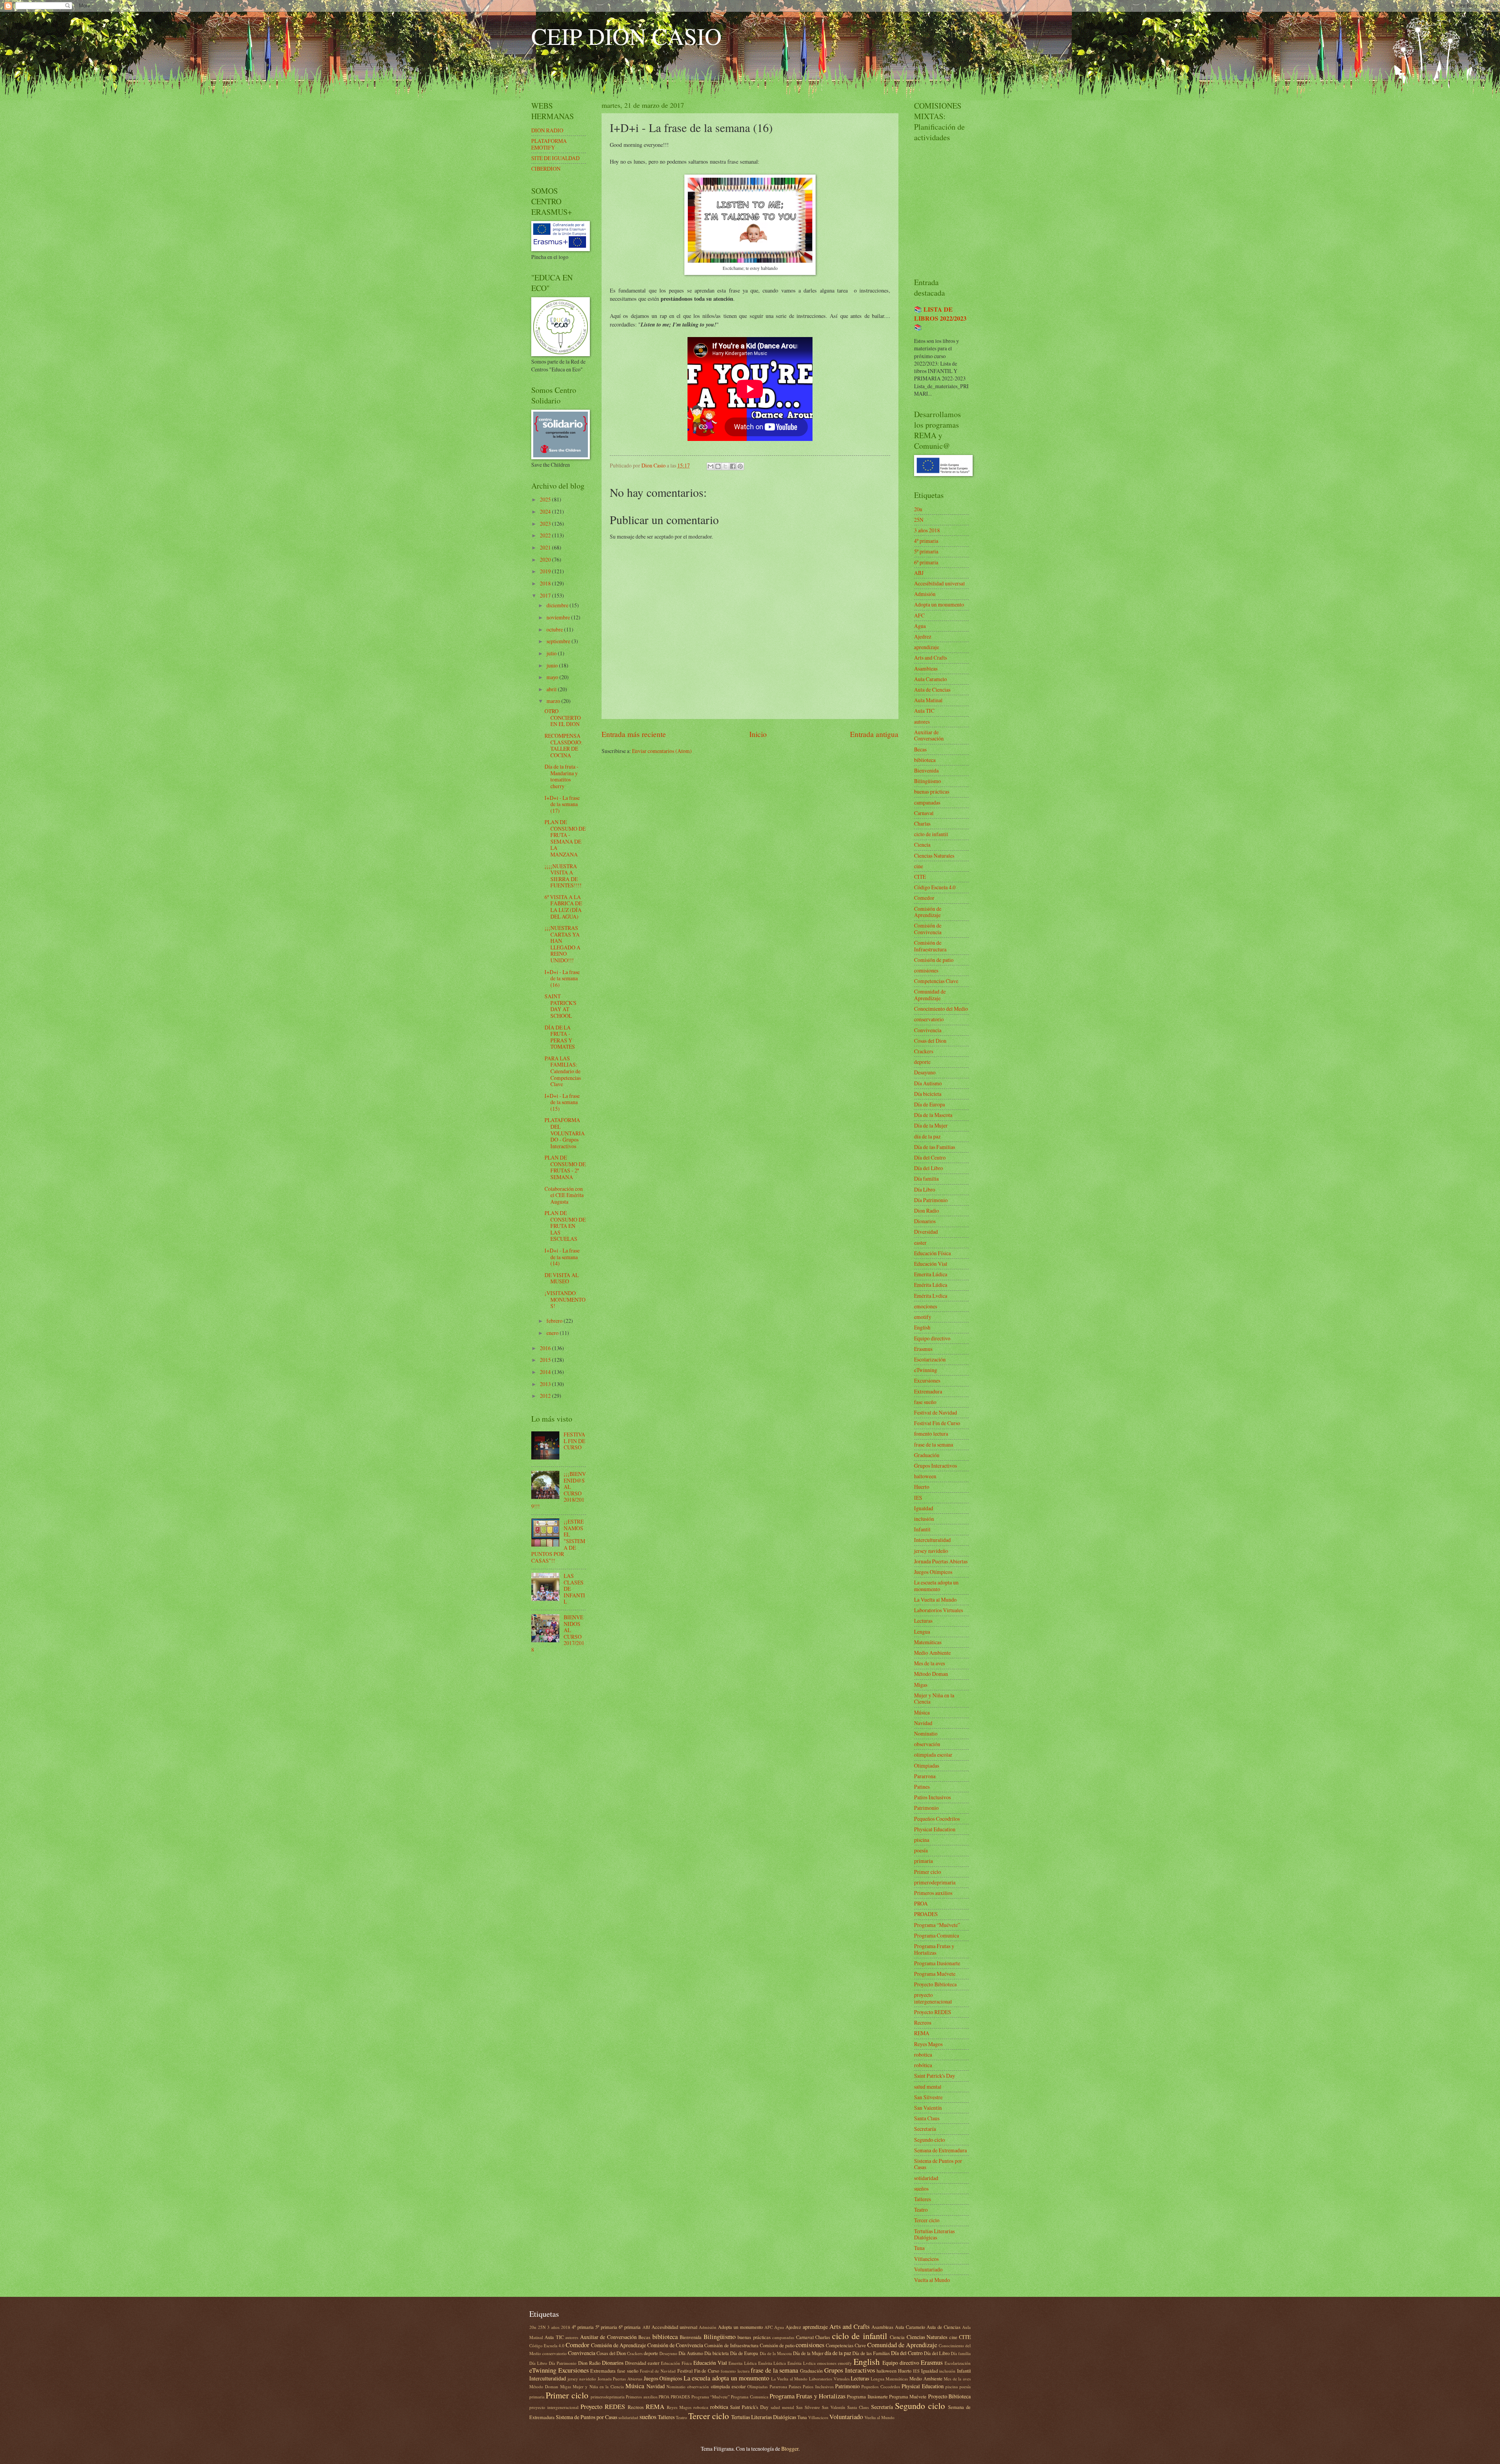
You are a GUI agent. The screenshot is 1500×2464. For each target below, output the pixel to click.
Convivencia (928, 1030)
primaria (923, 1861)
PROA (921, 1903)
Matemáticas (928, 1642)
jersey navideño (931, 1551)
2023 (546, 524)
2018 (546, 583)
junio (553, 665)
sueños (921, 2188)
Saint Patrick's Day (935, 2076)
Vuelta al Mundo (932, 2280)
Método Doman (931, 1674)
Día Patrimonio (931, 1200)
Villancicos (926, 2259)
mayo (553, 677)
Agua (920, 626)
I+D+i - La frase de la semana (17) (562, 804)
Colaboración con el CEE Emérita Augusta (564, 1195)
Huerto (922, 1487)
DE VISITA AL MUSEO (562, 1278)
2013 (546, 1384)
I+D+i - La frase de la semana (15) (562, 1102)
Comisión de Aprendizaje (928, 912)
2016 (546, 1348)
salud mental (928, 2087)
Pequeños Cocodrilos (937, 1819)
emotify (923, 1317)
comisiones (926, 970)
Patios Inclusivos (932, 1797)
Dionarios (925, 1221)
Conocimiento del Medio (941, 1009)
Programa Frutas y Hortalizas (934, 1949)
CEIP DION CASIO (626, 36)
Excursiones (927, 1380)
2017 (546, 595)
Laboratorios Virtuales (938, 1610)
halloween (925, 1476)
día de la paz (927, 1136)
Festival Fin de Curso (937, 1423)
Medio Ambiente (932, 1653)
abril (552, 689)
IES (918, 1498)
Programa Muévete (935, 1974)
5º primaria (926, 551)
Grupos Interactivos (936, 1466)
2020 (546, 559)
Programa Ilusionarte (937, 1963)
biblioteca (925, 760)
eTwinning (926, 1370)
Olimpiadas (927, 1765)
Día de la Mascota (933, 1115)
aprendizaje (927, 647)
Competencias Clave (936, 981)
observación (927, 1744)
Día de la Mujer (931, 1125)
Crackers (924, 1051)
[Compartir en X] (725, 466)
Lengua (922, 1632)
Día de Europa (929, 1104)
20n (918, 509)
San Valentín (928, 2108)
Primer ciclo (928, 1872)
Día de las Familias (935, 1147)
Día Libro (925, 1189)
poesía (921, 1850)
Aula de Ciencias (932, 690)
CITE (920, 877)
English (922, 1327)
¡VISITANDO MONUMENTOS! (565, 1299)
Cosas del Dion (930, 1041)
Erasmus (923, 1349)
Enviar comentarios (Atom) (662, 751)
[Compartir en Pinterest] (740, 466)
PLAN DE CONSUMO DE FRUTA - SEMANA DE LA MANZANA (565, 838)
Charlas (922, 823)
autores (922, 722)
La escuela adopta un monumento (936, 1586)
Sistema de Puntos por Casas (938, 2164)
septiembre (559, 641)
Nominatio (926, 1733)
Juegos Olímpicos (933, 1572)
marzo (554, 701)
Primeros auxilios (933, 1893)
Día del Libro (929, 1168)
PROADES (926, 1914)
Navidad (923, 1723)
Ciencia (922, 845)
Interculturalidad (932, 1540)
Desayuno (925, 1072)
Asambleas (926, 668)
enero (553, 1333)
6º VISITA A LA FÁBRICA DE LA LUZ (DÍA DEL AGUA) (563, 907)
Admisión (925, 594)
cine (919, 866)
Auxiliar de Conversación (929, 735)
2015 (546, 1360)
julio (552, 653)
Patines (922, 1787)
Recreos (923, 2022)
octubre (555, 629)
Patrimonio (926, 1808)
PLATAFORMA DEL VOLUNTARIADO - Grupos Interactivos (565, 1133)
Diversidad (926, 1232)
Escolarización (930, 1359)
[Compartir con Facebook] (733, 466)
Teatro (921, 2210)
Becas (920, 749)
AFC (919, 615)
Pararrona (925, 1776)
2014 (546, 1372)
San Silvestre (928, 2097)
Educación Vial (931, 1264)
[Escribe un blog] (718, 466)
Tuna (919, 2248)
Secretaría (925, 2129)
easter (920, 1243)
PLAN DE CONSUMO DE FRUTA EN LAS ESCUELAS (565, 1226)
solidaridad (926, 2178)
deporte (922, 1062)
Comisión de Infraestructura (930, 946)
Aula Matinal (928, 700)
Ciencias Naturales (934, 856)
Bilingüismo (928, 781)
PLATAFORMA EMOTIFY (549, 144)
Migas (921, 1685)
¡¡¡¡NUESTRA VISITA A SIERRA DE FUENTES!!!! (563, 876)
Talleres (922, 2199)
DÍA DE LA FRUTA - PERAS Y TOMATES (560, 1037)
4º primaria (926, 541)
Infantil (922, 1529)
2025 (546, 499)
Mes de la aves (929, 1663)
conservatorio (929, 1019)
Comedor (924, 898)
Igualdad (924, 1508)
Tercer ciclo (927, 2220)
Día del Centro (930, 1157)
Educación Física (932, 1253)
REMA (922, 2033)
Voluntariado (928, 2269)
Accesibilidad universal (939, 583)
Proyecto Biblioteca (935, 1984)
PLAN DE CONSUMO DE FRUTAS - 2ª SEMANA (565, 1167)
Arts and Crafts (930, 657)
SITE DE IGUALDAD (555, 158)
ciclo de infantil (931, 834)
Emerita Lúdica (931, 1274)
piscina (922, 1840)
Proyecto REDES (933, 2012)
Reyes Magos (928, 2044)
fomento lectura (931, 1434)
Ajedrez (923, 636)
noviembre (559, 617)
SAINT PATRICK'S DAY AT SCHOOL (561, 1006)
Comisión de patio (934, 960)
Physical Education (935, 1829)
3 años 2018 (927, 530)
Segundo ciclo (929, 2140)
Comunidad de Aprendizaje (930, 995)
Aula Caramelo (930, 679)
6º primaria (926, 562)
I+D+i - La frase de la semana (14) (562, 1257)
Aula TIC (924, 711)
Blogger (790, 2449)
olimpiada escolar (933, 1755)
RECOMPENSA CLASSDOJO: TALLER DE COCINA (563, 745)
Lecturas (923, 1621)
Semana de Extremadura (940, 2150)
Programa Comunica (937, 1935)
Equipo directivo (932, 1338)
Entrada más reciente (634, 734)
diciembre (558, 605)
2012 (546, 1396)
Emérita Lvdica (931, 1296)
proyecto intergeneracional (933, 1998)
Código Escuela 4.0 (935, 887)
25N (919, 520)
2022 (546, 535)
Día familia (926, 1178)
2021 (546, 547)
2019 (546, 571)
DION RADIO (547, 130)
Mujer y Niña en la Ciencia (934, 1699)
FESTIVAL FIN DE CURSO (574, 1441)
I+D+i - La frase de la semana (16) (562, 978)
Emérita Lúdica (931, 1285)
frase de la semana (934, 1444)
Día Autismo (928, 1083)
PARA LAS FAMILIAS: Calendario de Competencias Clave (563, 1071)
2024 (546, 511)
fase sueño (925, 1402)
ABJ (919, 573)
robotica (923, 2055)
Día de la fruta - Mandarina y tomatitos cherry (562, 776)
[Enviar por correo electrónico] (711, 466)
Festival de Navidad (936, 1412)
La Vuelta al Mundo (935, 1600)
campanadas (927, 802)
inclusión (924, 1519)
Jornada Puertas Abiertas (941, 1561)
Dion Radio (927, 1211)
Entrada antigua (874, 734)
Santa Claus (927, 2118)
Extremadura (928, 1391)
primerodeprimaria (935, 1882)
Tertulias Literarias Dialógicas (934, 2234)
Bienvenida (926, 770)
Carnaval (924, 813)
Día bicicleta (928, 1094)
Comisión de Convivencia (928, 929)
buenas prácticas (932, 791)
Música (922, 1712)
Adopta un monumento (939, 604)
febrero (555, 1321)
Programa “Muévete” (937, 1925)
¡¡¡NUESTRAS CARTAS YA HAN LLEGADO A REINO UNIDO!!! (562, 944)
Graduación (927, 1455)
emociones (926, 1306)
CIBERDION (546, 169)
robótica (923, 2065)
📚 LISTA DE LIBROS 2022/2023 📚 (940, 318)
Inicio (758, 734)
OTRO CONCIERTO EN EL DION (563, 717)
